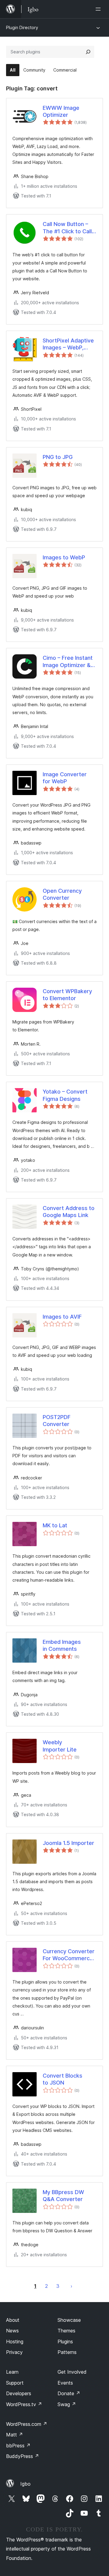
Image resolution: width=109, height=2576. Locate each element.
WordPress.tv (24, 2404)
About (13, 2320)
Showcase (69, 2320)
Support (15, 2383)
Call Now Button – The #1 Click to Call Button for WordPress (67, 228)
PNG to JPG (58, 457)
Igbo (25, 2484)
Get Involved (72, 2372)
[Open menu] (99, 9)
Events (65, 2383)
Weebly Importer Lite (60, 1746)
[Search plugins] (88, 52)
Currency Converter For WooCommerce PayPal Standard (69, 1955)
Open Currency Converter (62, 894)
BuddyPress (23, 2456)
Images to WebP (64, 557)
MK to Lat (55, 1525)
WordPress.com (27, 2424)
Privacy (14, 2352)
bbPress (18, 2446)
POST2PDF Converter (57, 1421)
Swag (67, 2404)
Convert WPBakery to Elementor (67, 995)
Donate (69, 2393)
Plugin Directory (22, 27)
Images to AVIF (62, 1317)
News (12, 2331)
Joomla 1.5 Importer (68, 1843)
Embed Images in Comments (62, 1645)
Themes (66, 2331)
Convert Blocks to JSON (63, 2079)
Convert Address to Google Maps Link (69, 1212)
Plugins (65, 2342)
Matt (15, 2435)
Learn (12, 2372)
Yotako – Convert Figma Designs (65, 1095)
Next (71, 2286)
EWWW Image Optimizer (61, 111)
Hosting (15, 2342)
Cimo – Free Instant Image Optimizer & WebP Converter (68, 662)
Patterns (67, 2352)
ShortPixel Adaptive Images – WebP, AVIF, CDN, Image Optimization (68, 344)
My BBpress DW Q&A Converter (63, 2196)
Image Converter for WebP (65, 778)
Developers (19, 2393)
